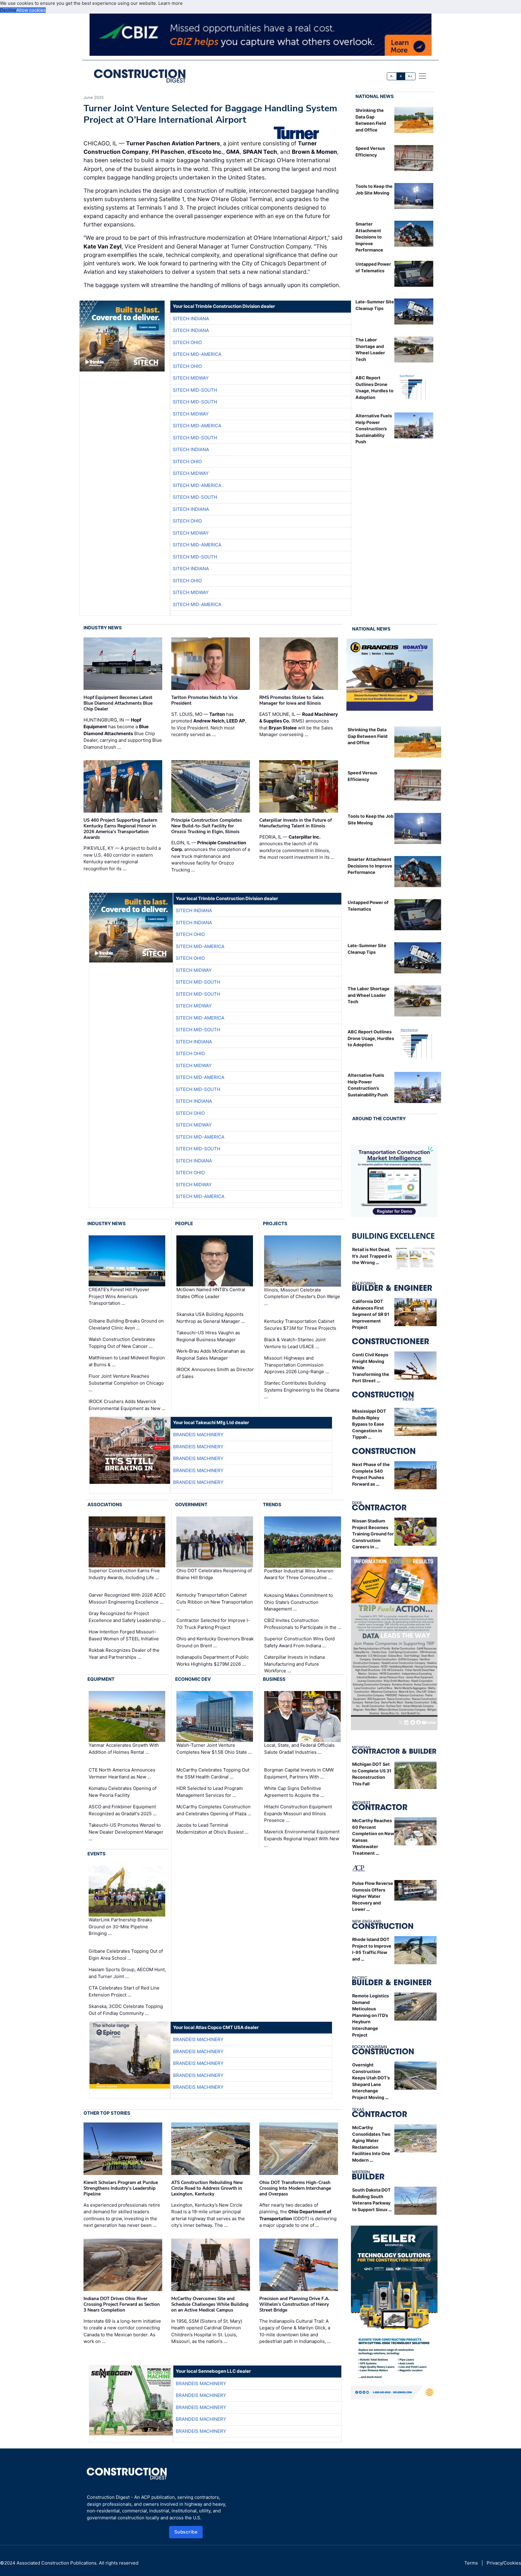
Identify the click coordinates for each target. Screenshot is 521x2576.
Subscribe (186, 2532)
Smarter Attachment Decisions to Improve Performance (369, 237)
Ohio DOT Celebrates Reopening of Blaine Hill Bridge (214, 1574)
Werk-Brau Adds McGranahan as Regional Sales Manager (211, 1354)
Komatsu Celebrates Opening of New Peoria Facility (123, 1792)
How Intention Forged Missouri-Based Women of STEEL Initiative (124, 1635)
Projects (275, 1223)
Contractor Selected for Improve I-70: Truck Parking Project (213, 1624)
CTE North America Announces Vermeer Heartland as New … (122, 1773)
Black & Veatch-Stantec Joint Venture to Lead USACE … (295, 1343)
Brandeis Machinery (198, 1435)
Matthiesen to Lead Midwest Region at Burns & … (127, 1361)
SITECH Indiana (191, 319)
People (184, 1223)
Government (191, 1505)
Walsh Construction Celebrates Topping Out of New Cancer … (122, 1343)
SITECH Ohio (187, 342)
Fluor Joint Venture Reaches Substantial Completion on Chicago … (126, 1383)
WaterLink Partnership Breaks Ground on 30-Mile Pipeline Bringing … (120, 1926)
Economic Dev (193, 1679)
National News (375, 96)
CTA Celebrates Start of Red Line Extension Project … (124, 1991)
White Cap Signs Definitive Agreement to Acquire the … (294, 1792)
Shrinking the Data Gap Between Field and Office (368, 736)
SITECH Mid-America (197, 354)
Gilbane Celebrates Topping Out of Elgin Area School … (126, 1955)
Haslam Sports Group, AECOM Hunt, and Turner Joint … (127, 1973)
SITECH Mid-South (195, 390)
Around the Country (379, 1119)
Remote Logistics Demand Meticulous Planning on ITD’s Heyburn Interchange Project (371, 2015)
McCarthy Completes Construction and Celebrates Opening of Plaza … (214, 1810)
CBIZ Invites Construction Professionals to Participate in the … (303, 1624)
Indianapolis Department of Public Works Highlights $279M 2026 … (213, 1661)
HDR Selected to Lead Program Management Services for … (210, 1792)
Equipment (101, 1679)
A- (392, 76)
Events (96, 1854)
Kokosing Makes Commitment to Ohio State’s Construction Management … (298, 1602)
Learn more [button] (171, 3)
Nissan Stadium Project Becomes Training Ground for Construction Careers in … (373, 1534)
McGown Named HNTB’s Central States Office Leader (211, 1293)
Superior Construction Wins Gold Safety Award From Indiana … (299, 1642)
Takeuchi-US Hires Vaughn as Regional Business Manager (208, 1336)
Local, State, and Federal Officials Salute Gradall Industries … (299, 1749)
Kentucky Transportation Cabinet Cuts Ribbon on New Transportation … (215, 1602)
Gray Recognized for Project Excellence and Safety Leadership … (127, 1617)
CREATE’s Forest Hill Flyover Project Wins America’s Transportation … (119, 1297)
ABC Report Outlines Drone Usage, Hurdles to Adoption (371, 1038)
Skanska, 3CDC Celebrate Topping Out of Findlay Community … (126, 2010)
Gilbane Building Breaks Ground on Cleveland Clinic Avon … (126, 1324)
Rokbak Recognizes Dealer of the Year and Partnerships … (124, 1654)
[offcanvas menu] (422, 76)
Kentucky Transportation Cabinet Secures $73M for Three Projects (300, 1325)
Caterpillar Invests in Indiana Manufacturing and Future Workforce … (294, 1664)
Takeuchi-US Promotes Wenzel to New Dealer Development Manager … (126, 1832)
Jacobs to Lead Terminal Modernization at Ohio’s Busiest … (212, 1828)
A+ (410, 76)
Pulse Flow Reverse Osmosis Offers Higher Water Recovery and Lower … (373, 1896)
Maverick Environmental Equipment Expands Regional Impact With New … (302, 1838)
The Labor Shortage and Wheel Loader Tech (369, 995)
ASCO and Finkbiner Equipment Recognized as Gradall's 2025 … (123, 1810)
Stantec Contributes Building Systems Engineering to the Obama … (302, 1390)
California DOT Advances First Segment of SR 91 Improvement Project (371, 1314)
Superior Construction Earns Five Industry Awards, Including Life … (124, 1574)
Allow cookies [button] (31, 10)
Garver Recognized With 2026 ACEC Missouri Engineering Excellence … (127, 1598)
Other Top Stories (107, 2113)
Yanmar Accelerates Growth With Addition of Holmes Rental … (124, 1749)
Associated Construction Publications (57, 2563)
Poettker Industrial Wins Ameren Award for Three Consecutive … (299, 1574)
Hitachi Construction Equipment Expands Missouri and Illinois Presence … (298, 1813)
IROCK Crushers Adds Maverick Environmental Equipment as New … (127, 1405)
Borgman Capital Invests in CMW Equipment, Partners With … (299, 1773)
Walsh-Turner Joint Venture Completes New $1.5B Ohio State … (214, 1749)
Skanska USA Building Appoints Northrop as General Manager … (211, 1318)
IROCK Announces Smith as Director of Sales (215, 1373)
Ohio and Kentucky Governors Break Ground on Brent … (215, 1642)
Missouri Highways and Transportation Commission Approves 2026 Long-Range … (297, 1365)
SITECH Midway (191, 378)
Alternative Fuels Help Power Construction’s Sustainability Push (374, 429)
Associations (105, 1505)
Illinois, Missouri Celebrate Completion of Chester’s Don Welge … (302, 1297)
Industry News (103, 628)
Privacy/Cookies (504, 2563)
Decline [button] (8, 10)
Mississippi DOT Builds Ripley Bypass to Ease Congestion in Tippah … (369, 1424)
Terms (471, 2563)
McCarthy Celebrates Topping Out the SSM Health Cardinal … (213, 1773)
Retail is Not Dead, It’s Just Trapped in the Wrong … (372, 1256)
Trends (272, 1505)
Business (274, 1679)
